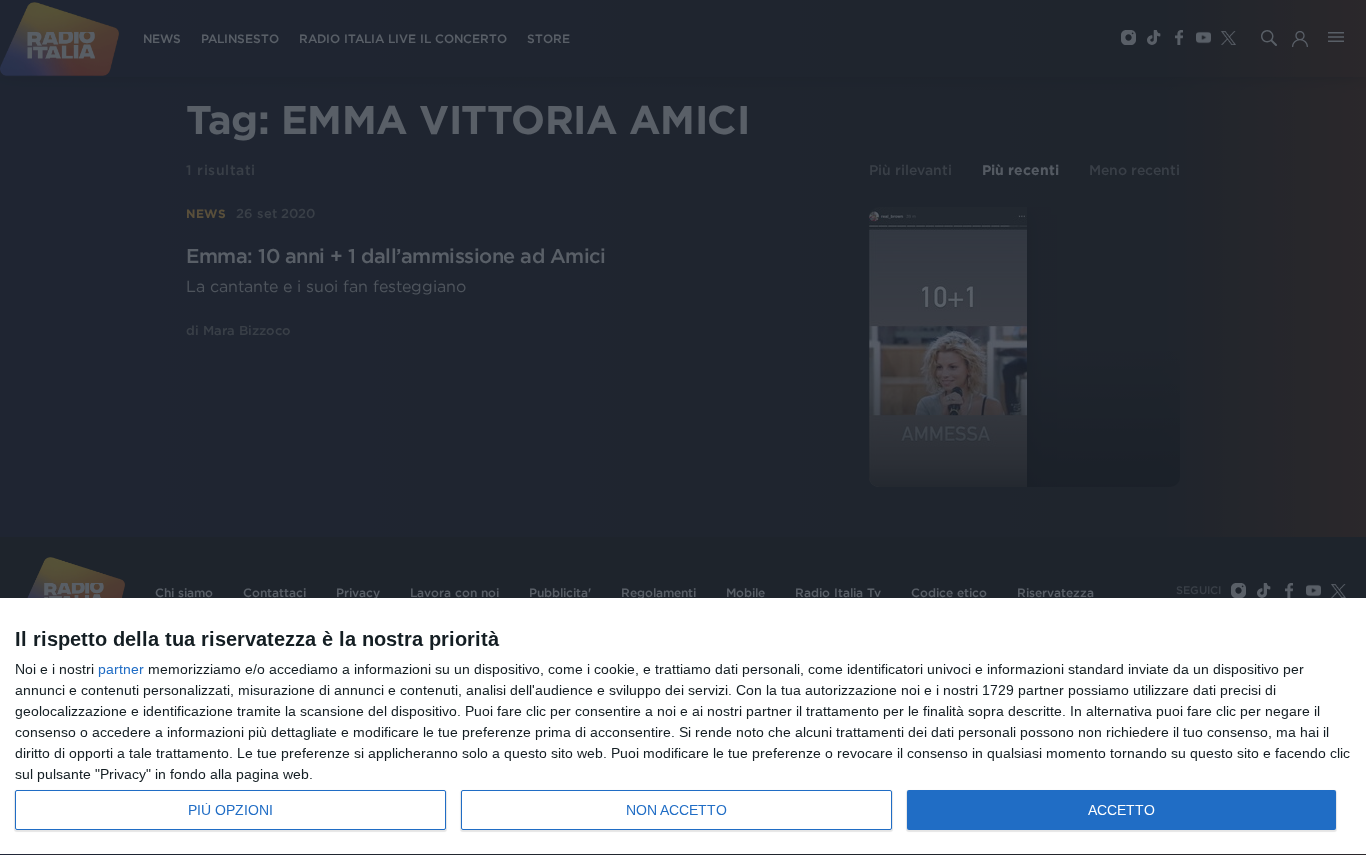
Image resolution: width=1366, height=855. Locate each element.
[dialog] (683, 727)
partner (121, 669)
